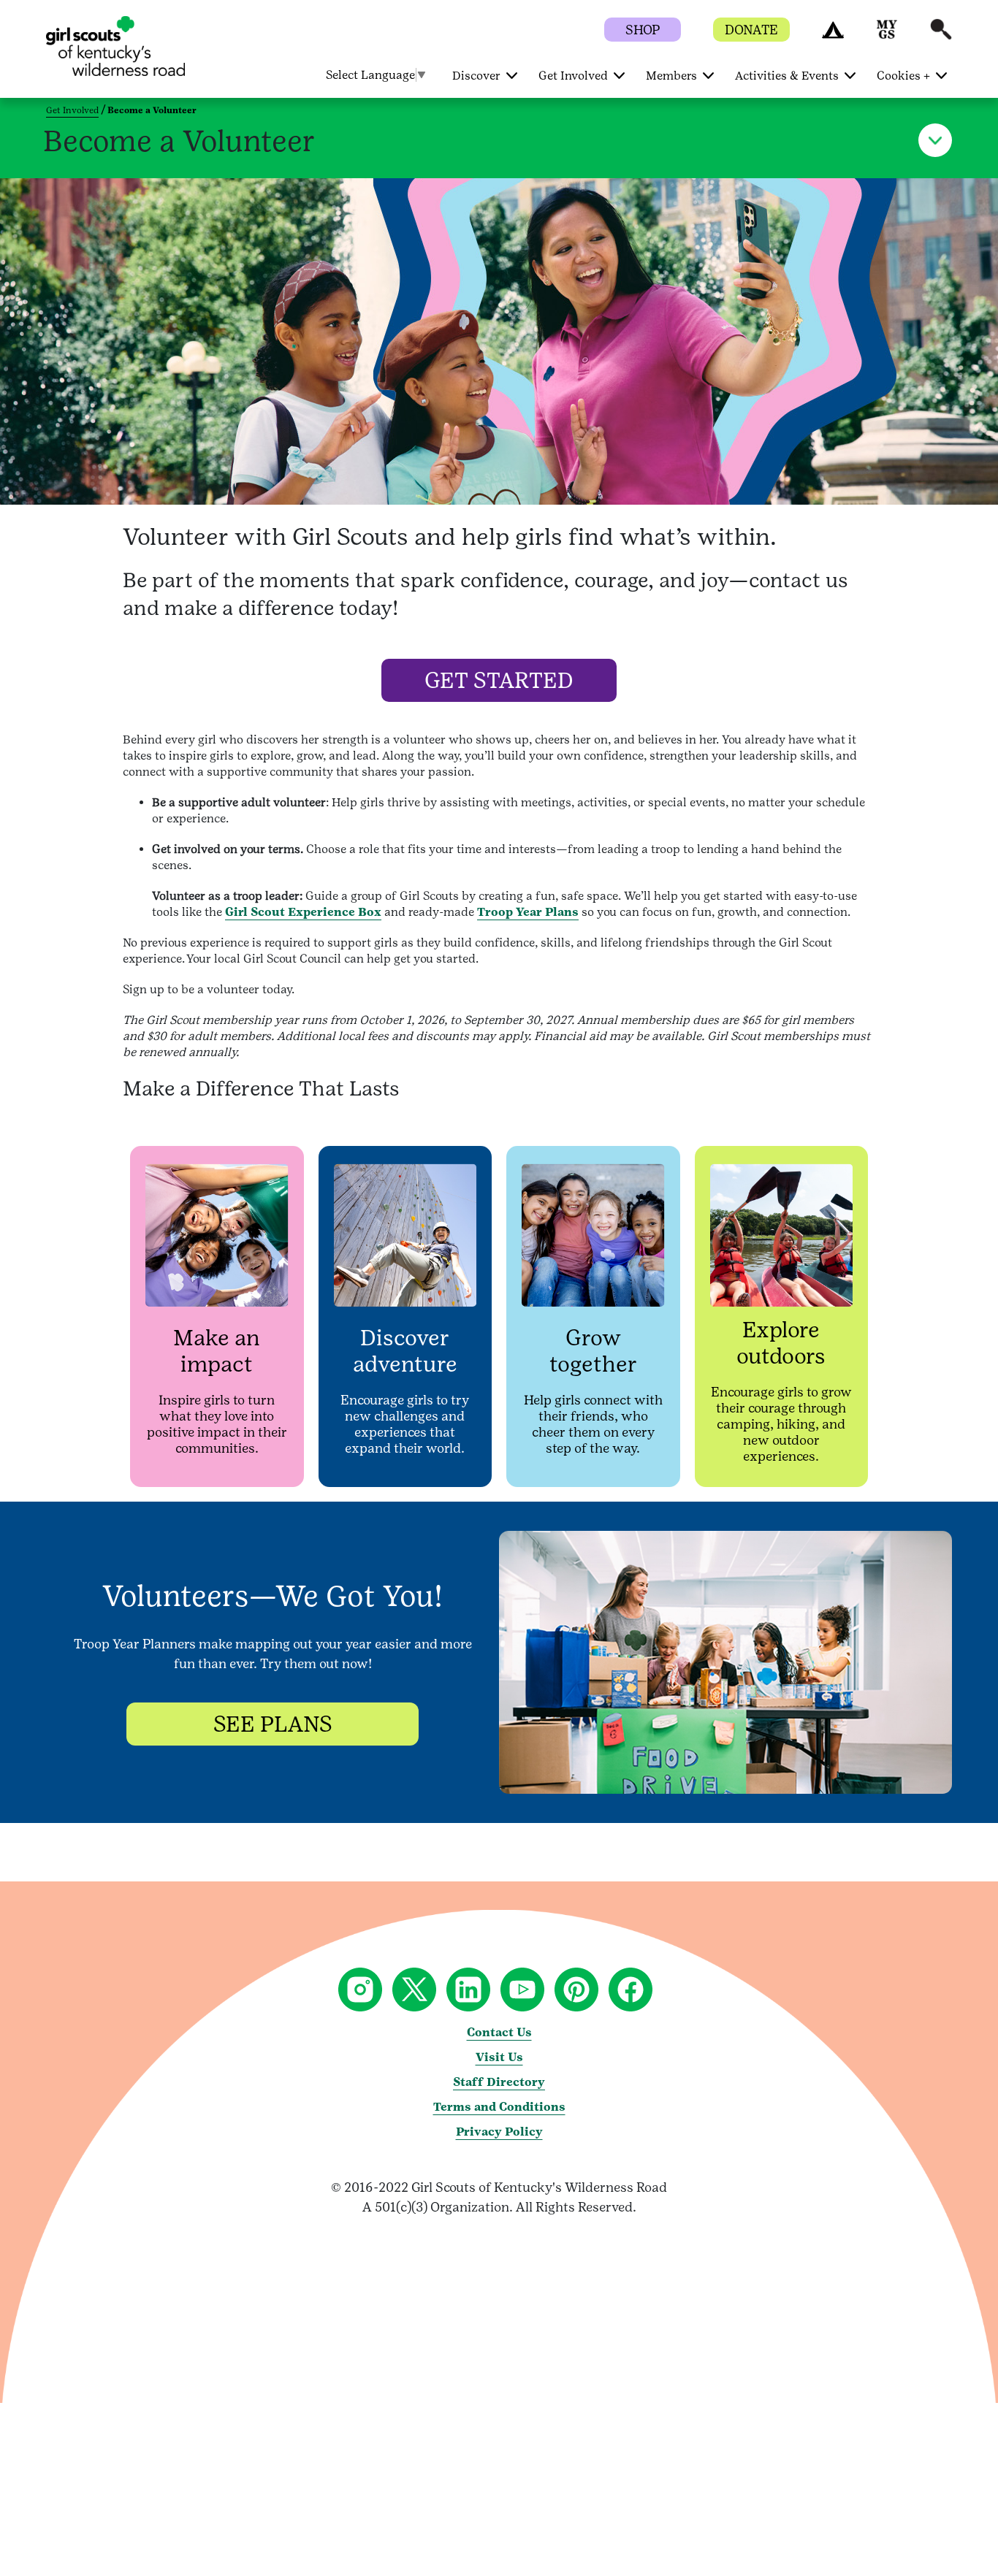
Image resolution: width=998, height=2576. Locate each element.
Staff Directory (499, 2082)
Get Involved (72, 110)
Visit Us (499, 2057)
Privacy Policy (499, 2132)
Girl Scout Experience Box (303, 912)
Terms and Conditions (499, 2107)
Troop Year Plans (528, 912)
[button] (833, 36)
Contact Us (499, 2032)
